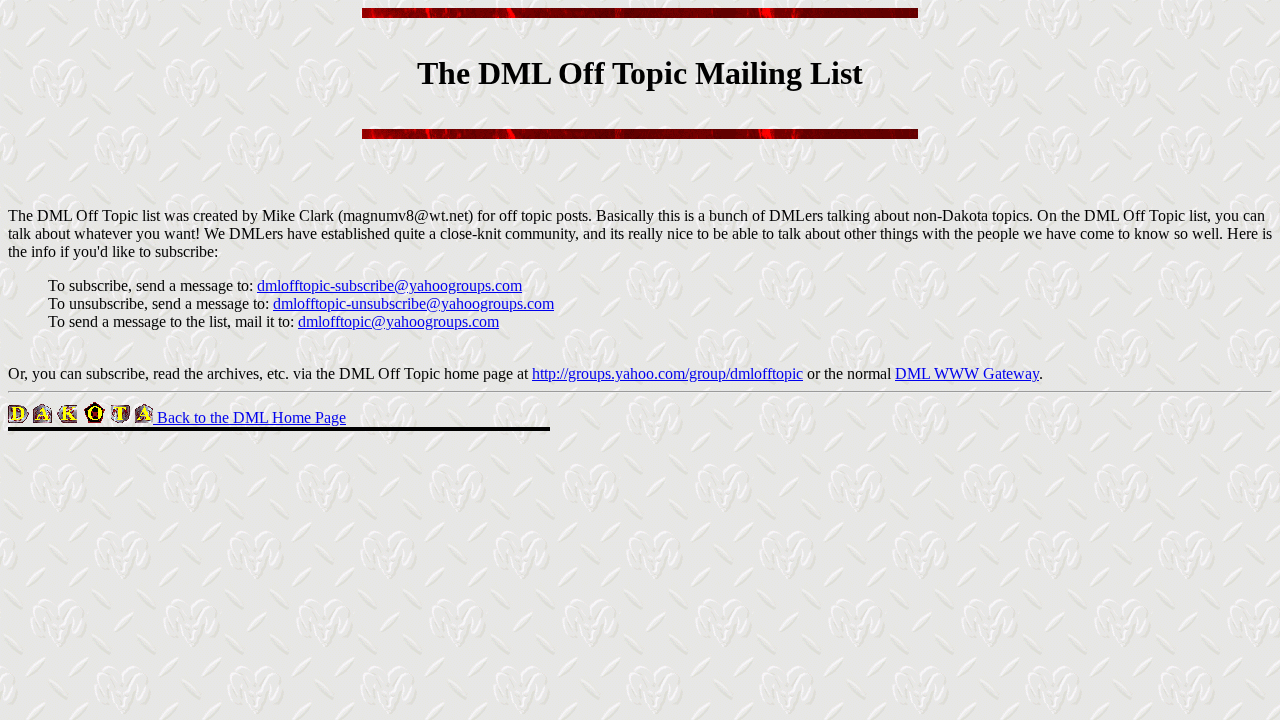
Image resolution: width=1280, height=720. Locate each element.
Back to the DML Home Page (249, 417)
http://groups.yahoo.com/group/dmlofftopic (667, 373)
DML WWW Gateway (967, 373)
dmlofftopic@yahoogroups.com (398, 321)
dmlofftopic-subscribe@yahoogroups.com (389, 285)
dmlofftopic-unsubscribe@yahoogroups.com (413, 303)
